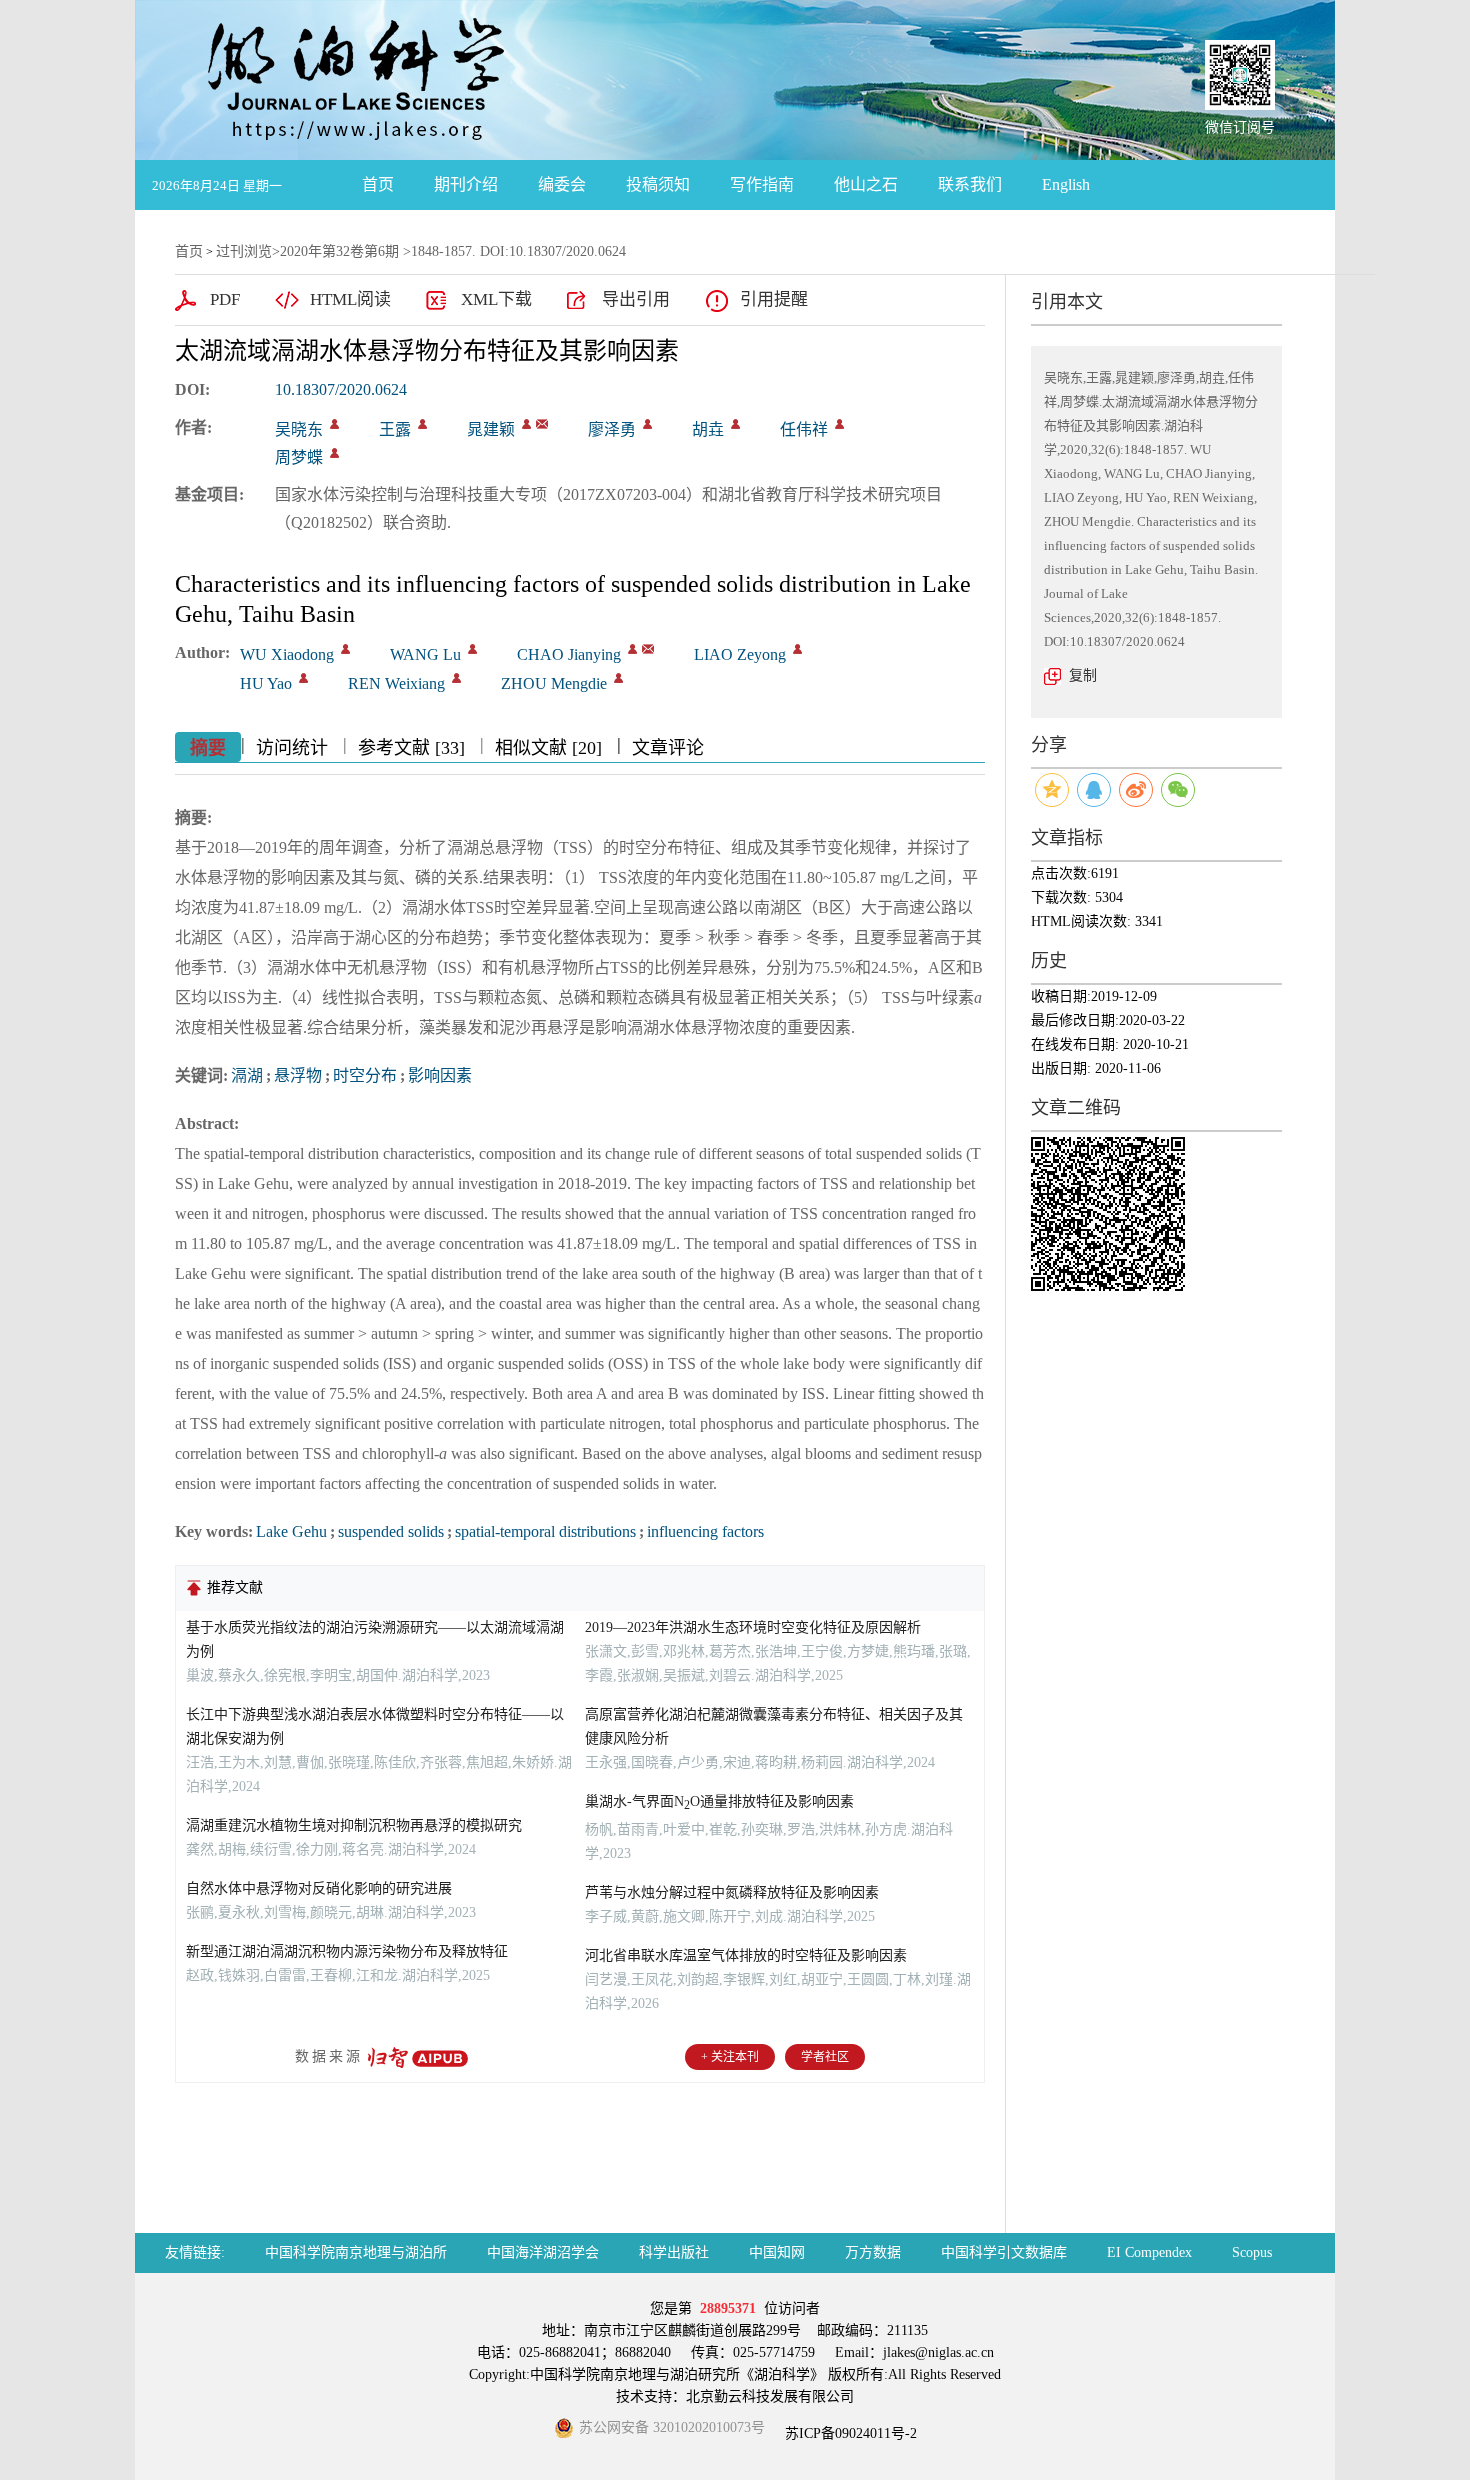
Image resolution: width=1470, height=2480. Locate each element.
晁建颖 (491, 429)
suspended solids (391, 1531)
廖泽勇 (612, 429)
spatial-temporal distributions (545, 1531)
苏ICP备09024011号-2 (849, 2433)
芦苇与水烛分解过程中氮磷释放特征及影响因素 (732, 1892)
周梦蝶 (299, 457)
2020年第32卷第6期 (339, 251)
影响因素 (440, 1075)
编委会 (562, 184)
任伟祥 (804, 429)
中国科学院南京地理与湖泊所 (356, 2252)
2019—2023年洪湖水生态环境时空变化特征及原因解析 (753, 1627)
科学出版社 (674, 2252)
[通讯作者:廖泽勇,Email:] (647, 424)
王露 (395, 429)
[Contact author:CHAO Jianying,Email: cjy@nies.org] (632, 649)
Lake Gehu (291, 1531)
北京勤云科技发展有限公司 (770, 2396)
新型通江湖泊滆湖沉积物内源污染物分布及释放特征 (347, 1951)
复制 (1083, 675)
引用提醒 (774, 299)
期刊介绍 (466, 184)
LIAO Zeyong (740, 654)
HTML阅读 (350, 299)
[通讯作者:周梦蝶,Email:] (334, 453)
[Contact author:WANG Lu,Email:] (472, 649)
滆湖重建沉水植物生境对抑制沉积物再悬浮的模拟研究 (354, 1825)
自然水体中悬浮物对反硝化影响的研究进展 (319, 1888)
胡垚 (708, 429)
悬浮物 (298, 1075)
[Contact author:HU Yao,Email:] (303, 678)
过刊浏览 (244, 251)
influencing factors (705, 1531)
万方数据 (873, 2252)
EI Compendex (1149, 2252)
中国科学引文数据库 (1004, 2252)
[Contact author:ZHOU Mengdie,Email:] (618, 678)
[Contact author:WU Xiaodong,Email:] (345, 649)
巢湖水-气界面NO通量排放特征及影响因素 (719, 1801)
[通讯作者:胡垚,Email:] (735, 424)
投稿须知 (658, 184)
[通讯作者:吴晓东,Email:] (334, 424)
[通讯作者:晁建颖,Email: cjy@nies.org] (526, 424)
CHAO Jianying (569, 654)
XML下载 (496, 299)
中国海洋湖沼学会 (543, 2252)
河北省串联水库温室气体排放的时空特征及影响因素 (746, 1955)
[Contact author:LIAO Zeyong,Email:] (797, 649)
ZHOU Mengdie (554, 683)
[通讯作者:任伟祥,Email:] (839, 424)
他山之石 (866, 184)
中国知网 (777, 2252)
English (1066, 184)
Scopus (1252, 2252)
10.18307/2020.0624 (341, 389)
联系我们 (970, 184)
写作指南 (762, 184)
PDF (225, 299)
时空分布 (365, 1075)
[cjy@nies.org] (542, 424)
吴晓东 (299, 429)
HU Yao (266, 683)
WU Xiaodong (287, 654)
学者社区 (825, 2057)
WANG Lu (425, 654)
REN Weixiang (396, 683)
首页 (378, 184)
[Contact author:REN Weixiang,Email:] (456, 678)
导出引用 (636, 299)
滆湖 (247, 1075)
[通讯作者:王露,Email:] (422, 424)
